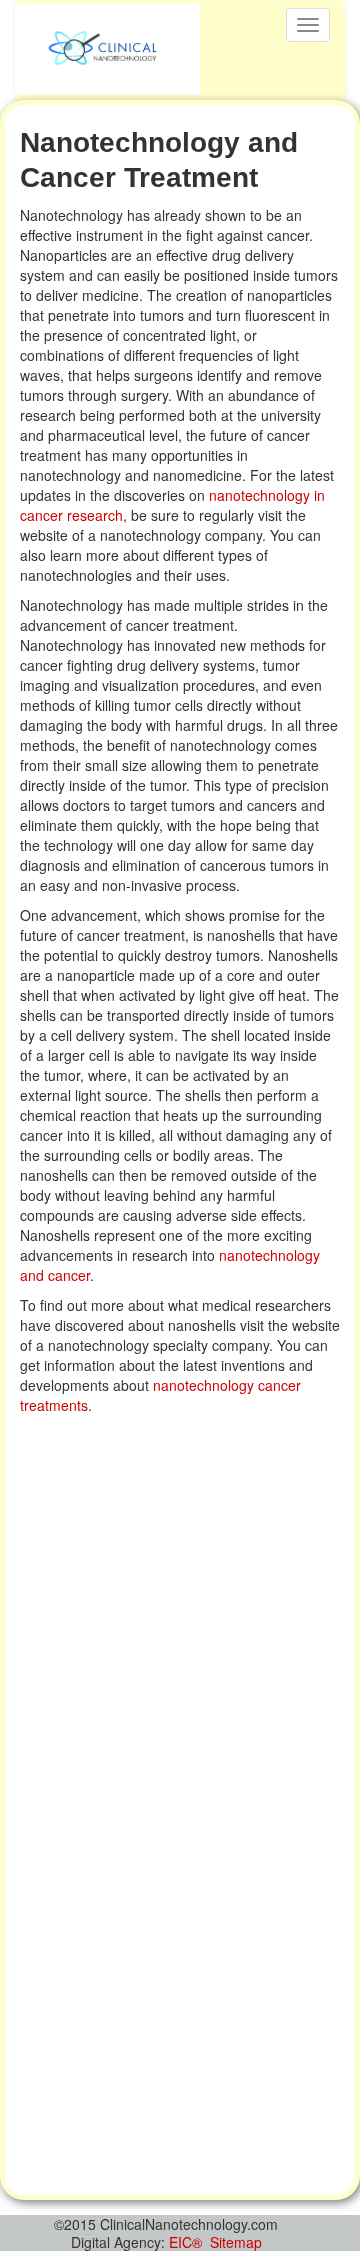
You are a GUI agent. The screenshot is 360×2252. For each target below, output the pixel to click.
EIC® (185, 2242)
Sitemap (236, 2242)
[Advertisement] (180, 1615)
